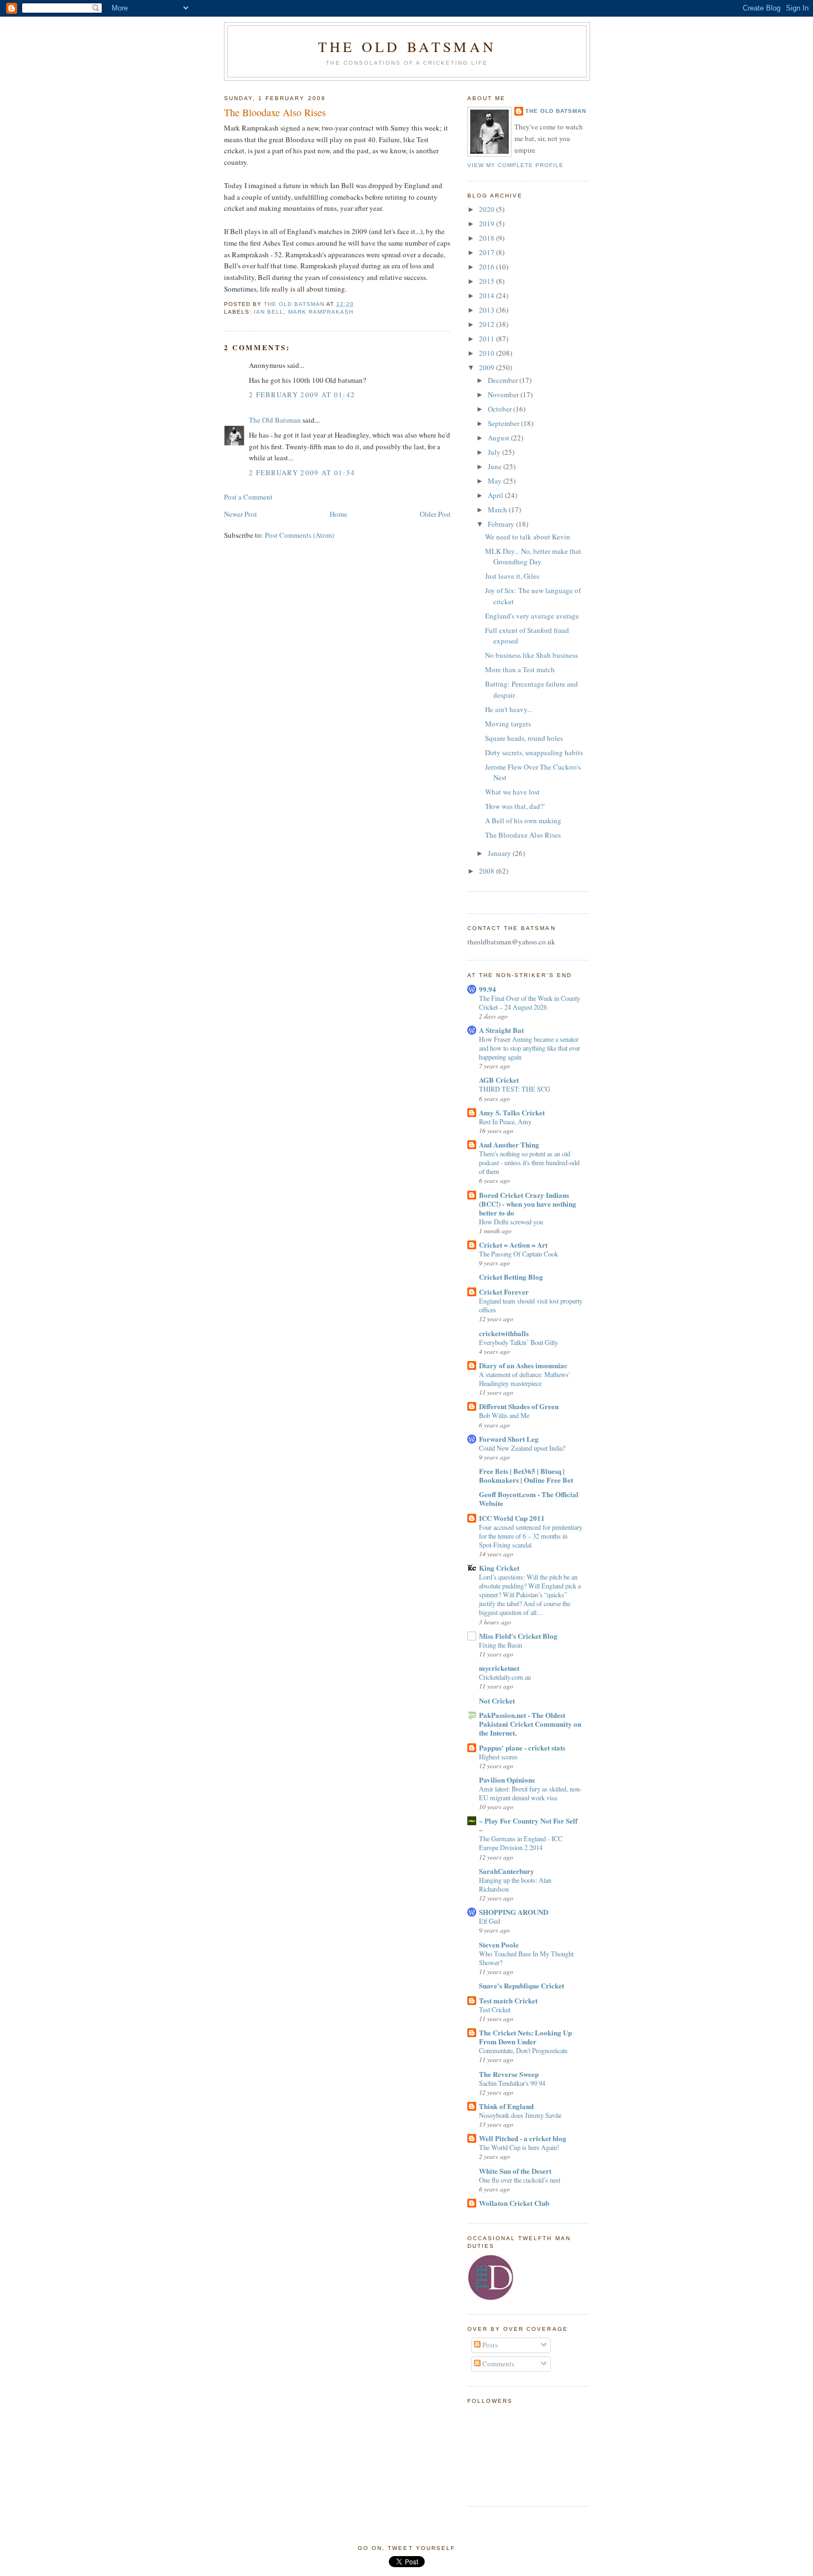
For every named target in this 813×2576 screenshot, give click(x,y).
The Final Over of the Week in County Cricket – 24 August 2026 (530, 1003)
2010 (488, 353)
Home (338, 514)
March (498, 510)
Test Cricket (495, 2009)
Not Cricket (497, 1700)
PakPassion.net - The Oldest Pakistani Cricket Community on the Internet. (530, 1724)
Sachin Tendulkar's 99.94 (512, 2083)
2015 (488, 281)
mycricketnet (499, 1668)
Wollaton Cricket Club (514, 2203)
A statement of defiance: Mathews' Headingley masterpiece (524, 1379)
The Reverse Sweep (509, 2074)
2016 (488, 267)
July (495, 452)
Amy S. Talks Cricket (512, 1112)
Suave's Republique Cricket (522, 1985)
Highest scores (498, 1757)
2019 (488, 224)
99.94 (488, 989)
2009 (488, 367)
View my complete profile (515, 165)
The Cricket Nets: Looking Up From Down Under (525, 2037)
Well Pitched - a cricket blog (523, 2138)
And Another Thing (509, 1144)
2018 (488, 238)
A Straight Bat (501, 1030)
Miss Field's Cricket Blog (518, 1636)
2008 (488, 871)
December (504, 380)
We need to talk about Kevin (528, 537)
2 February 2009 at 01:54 (302, 472)
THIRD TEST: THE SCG (515, 1089)
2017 (488, 252)
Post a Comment (248, 497)
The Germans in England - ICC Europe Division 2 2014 (521, 1843)
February (502, 524)
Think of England (506, 2106)
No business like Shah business (531, 655)
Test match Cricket (508, 2000)
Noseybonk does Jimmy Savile (520, 2115)
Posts (489, 2345)
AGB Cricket (499, 1080)
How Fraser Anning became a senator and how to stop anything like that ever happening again (530, 1048)
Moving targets (508, 724)
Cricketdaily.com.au (505, 1677)
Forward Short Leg (509, 1439)
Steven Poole (499, 1944)
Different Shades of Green (519, 1406)
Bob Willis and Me (504, 1415)
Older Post (435, 514)
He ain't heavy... (509, 709)
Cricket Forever (504, 1292)
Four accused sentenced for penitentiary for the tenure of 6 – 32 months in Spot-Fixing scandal (531, 1536)
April (496, 495)
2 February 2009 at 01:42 (302, 394)
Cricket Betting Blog (511, 1277)
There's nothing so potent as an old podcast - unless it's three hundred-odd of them (529, 1162)
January (500, 853)
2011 (488, 339)
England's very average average (532, 616)
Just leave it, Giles (512, 576)
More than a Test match (520, 669)
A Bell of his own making (523, 820)
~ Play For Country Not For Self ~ (528, 1825)
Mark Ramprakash (321, 312)
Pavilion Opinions (507, 1780)
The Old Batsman (407, 46)
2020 (488, 209)
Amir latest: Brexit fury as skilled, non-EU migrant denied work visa (530, 1793)
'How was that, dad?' (515, 806)
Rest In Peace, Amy (505, 1121)
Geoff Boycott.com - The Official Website (529, 1499)
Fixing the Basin (501, 1645)
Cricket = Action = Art (513, 1245)
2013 (488, 310)
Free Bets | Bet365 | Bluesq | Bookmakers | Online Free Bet (526, 1475)
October (501, 409)
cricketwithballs (504, 1333)
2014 (488, 295)
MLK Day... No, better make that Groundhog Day (533, 557)
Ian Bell (269, 312)
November (504, 394)
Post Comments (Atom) (299, 535)
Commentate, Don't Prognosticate (523, 2050)
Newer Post (241, 514)
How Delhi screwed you (511, 1222)
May (496, 481)
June (496, 466)
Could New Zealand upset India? (522, 1448)
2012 (488, 324)
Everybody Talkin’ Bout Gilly (518, 1342)
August (499, 438)
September (504, 423)
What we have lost (512, 792)
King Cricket (499, 1568)
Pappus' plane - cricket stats (522, 1747)
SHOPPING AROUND (514, 1912)
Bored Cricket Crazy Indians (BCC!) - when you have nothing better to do (528, 1204)
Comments (497, 2364)
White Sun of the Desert (515, 2171)
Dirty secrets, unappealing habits (534, 752)
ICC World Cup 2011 (512, 1518)
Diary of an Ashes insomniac (523, 1365)
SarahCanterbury (507, 1871)
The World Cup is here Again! (519, 2147)
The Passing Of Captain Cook (518, 1254)
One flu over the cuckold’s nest (520, 2180)
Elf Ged (489, 1921)
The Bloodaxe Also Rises (523, 835)
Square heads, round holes (524, 738)
